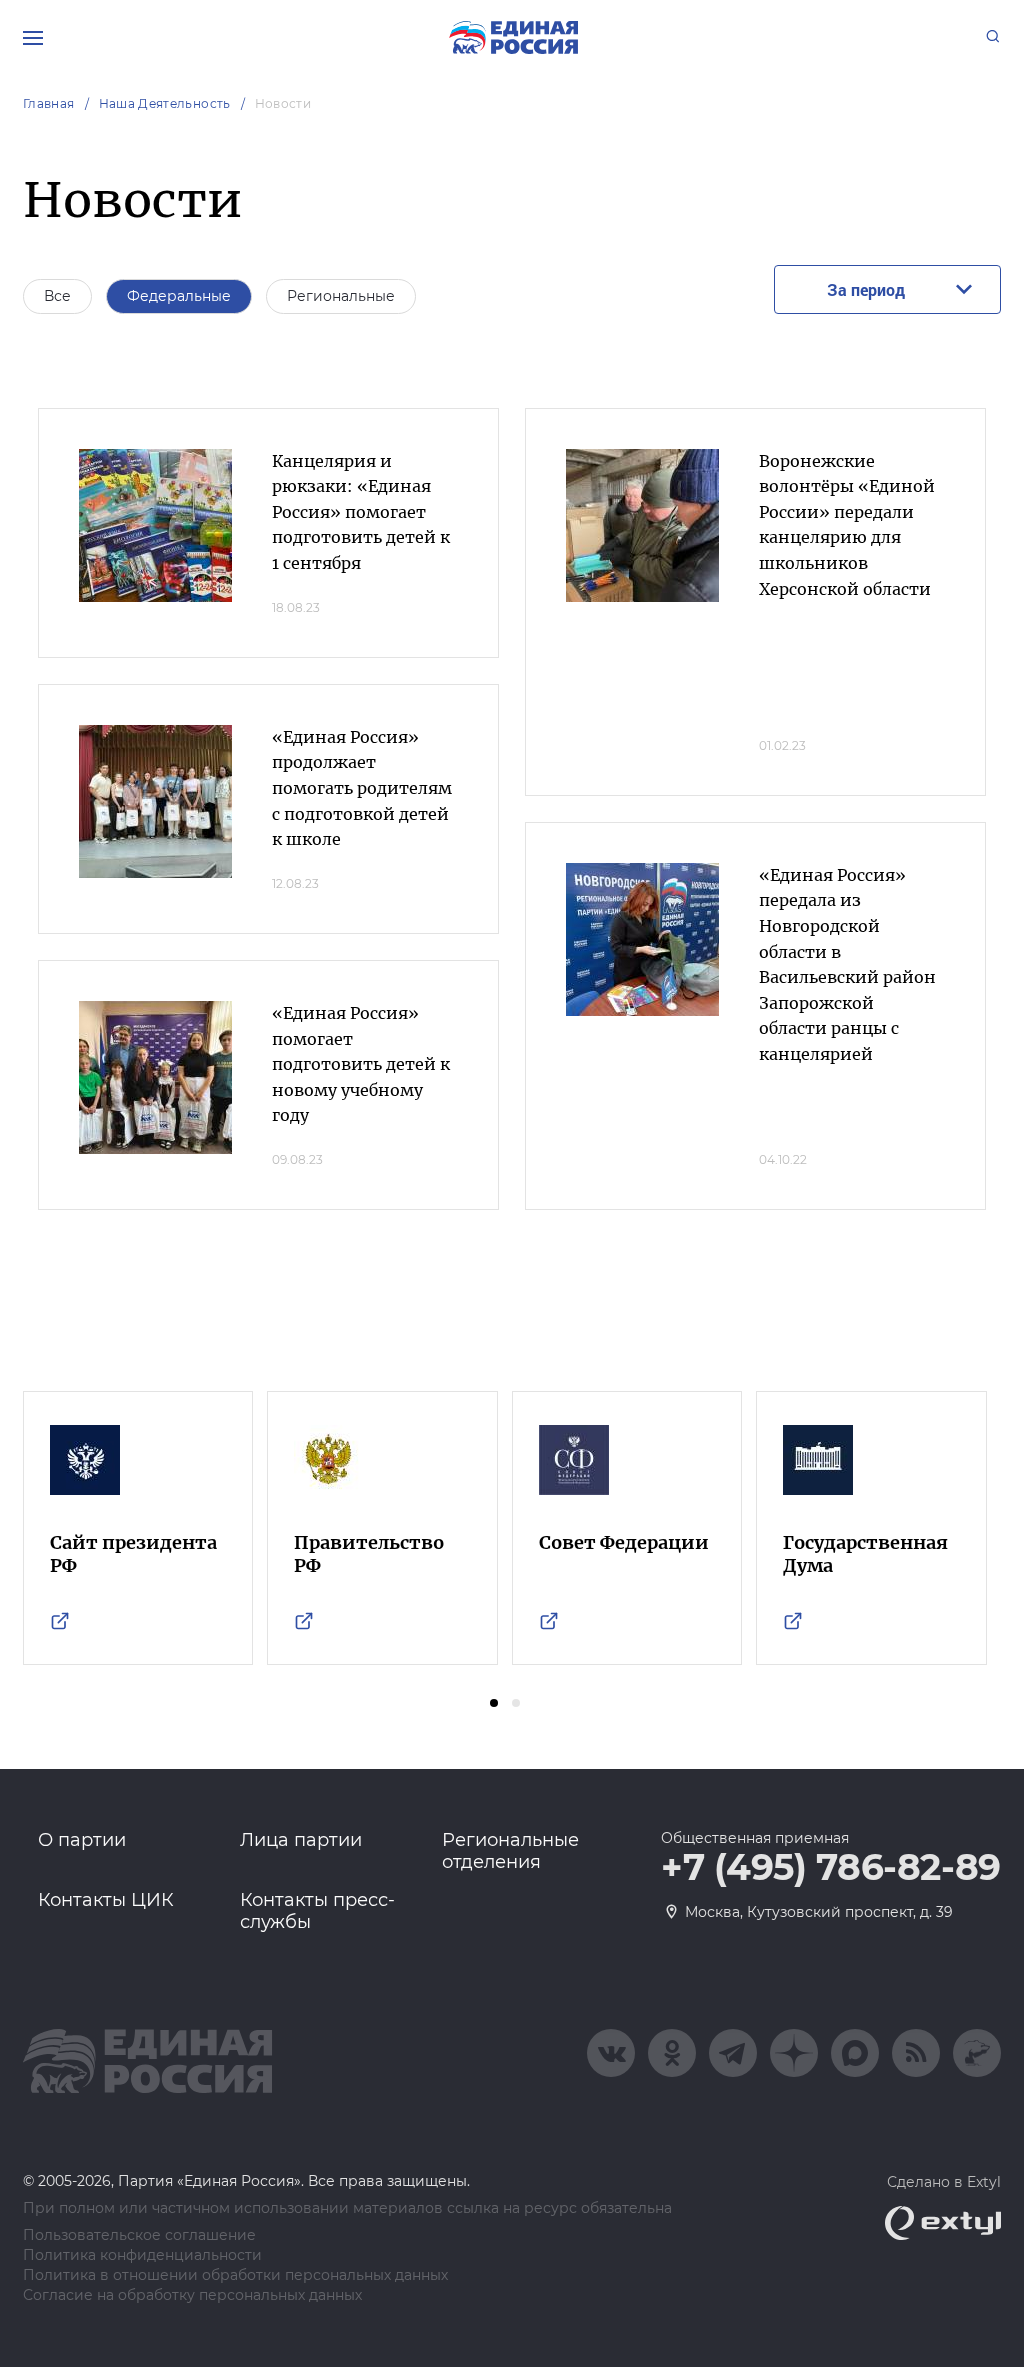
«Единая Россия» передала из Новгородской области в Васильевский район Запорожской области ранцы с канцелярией (847, 964)
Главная (49, 103)
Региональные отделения (510, 1851)
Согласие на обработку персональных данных (192, 2295)
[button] (494, 1703)
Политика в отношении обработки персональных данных (235, 2275)
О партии (82, 1840)
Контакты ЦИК (106, 1900)
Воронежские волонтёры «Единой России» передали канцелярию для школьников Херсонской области (847, 525)
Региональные (341, 296)
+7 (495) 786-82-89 (831, 1868)
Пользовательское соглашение (139, 2235)
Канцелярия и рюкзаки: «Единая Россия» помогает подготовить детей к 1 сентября (361, 512)
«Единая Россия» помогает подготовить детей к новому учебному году (361, 1064)
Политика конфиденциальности (142, 2255)
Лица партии (301, 1840)
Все (57, 296)
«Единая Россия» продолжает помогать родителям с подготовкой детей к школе (362, 788)
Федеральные (179, 296)
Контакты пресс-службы (317, 1911)
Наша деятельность (165, 103)
